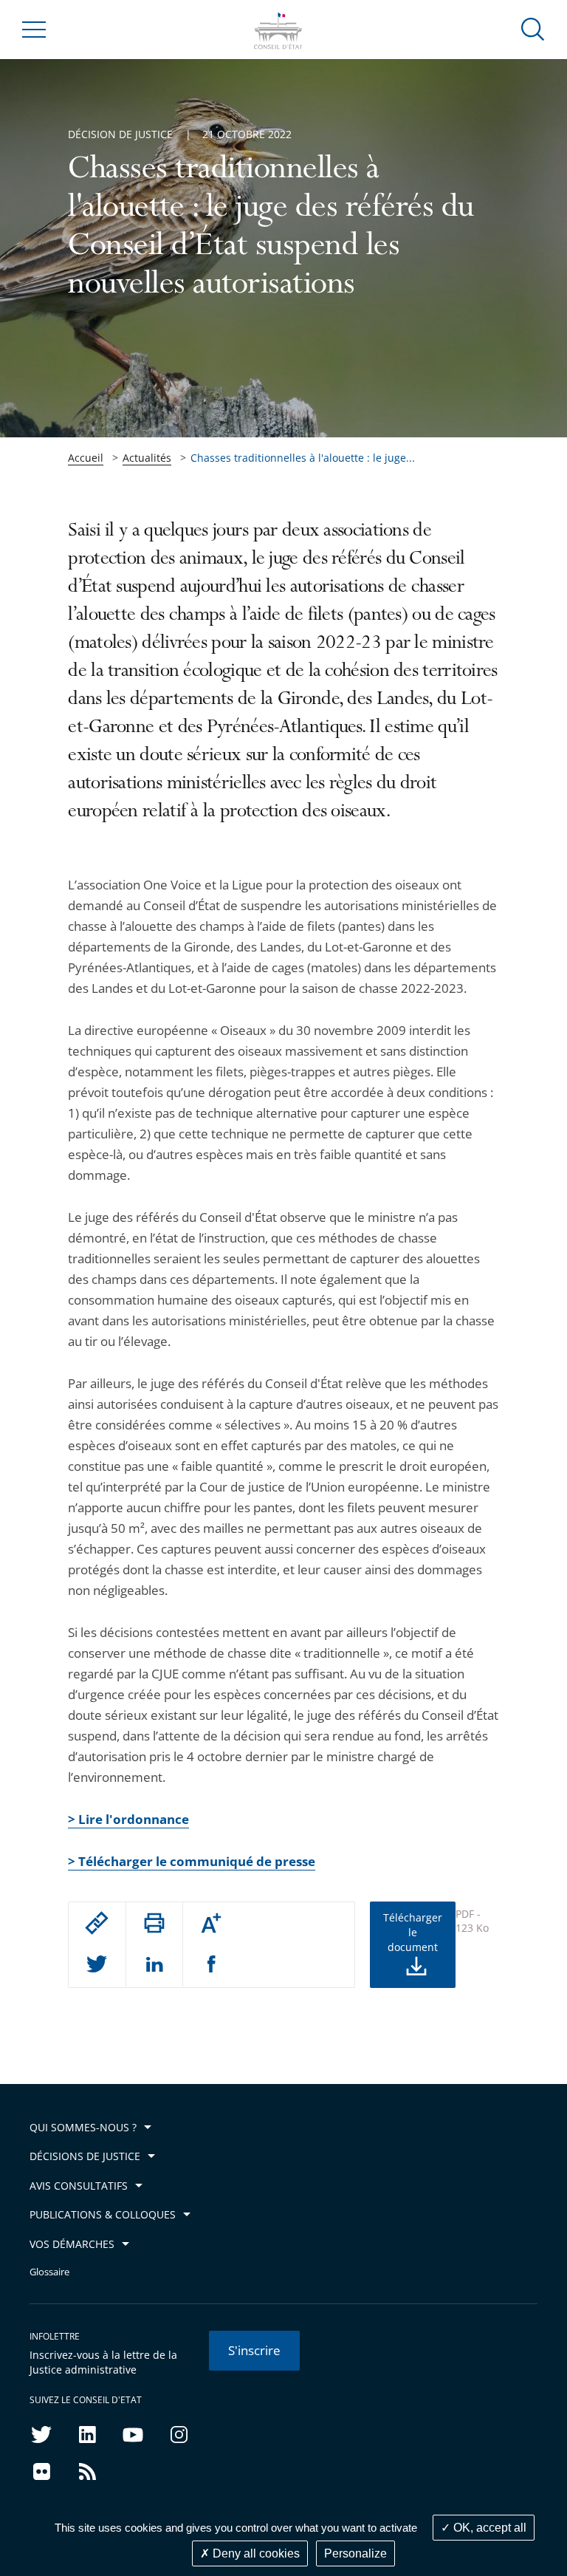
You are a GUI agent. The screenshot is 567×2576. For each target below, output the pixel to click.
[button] (533, 28)
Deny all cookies (255, 2553)
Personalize (355, 2553)
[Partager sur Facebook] (212, 1965)
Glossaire (49, 2272)
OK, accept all (488, 2528)
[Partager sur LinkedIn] (154, 1965)
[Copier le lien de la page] (97, 1923)
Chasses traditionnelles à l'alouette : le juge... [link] (303, 458)
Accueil (86, 458)
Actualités (147, 458)
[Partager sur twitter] (97, 1965)
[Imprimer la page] (154, 1923)
